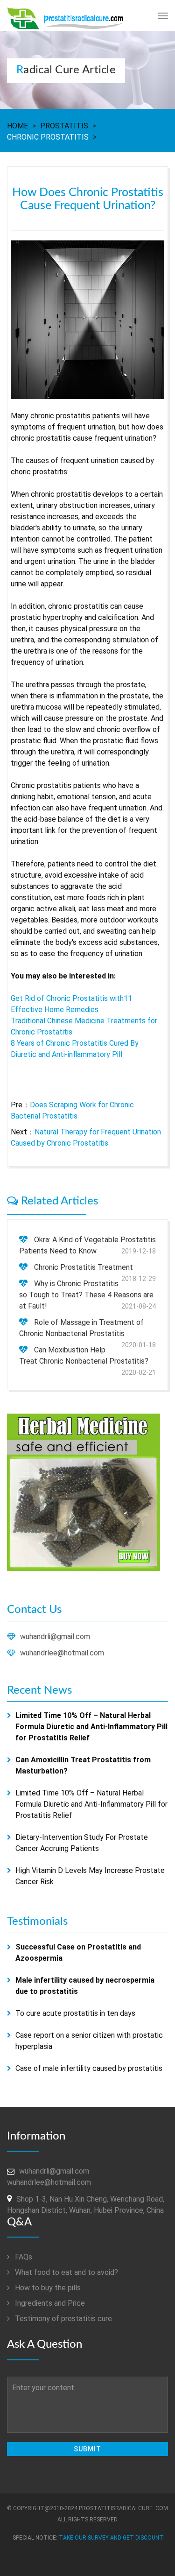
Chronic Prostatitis (48, 137)
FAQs (23, 2257)
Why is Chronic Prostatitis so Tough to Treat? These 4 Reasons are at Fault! (86, 1295)
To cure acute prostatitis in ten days (75, 2013)
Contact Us (34, 1610)
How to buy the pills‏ (47, 2288)
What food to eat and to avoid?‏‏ (66, 2272)
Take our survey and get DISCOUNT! (112, 2538)
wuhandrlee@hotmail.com (62, 1653)
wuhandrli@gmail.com (55, 1636)
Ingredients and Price (49, 2303)
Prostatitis (64, 126)
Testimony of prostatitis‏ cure (63, 2319)
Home (17, 126)
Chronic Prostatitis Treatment (84, 1267)
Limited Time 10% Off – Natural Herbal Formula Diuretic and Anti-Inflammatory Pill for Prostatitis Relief (91, 1804)
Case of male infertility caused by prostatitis (89, 2068)
